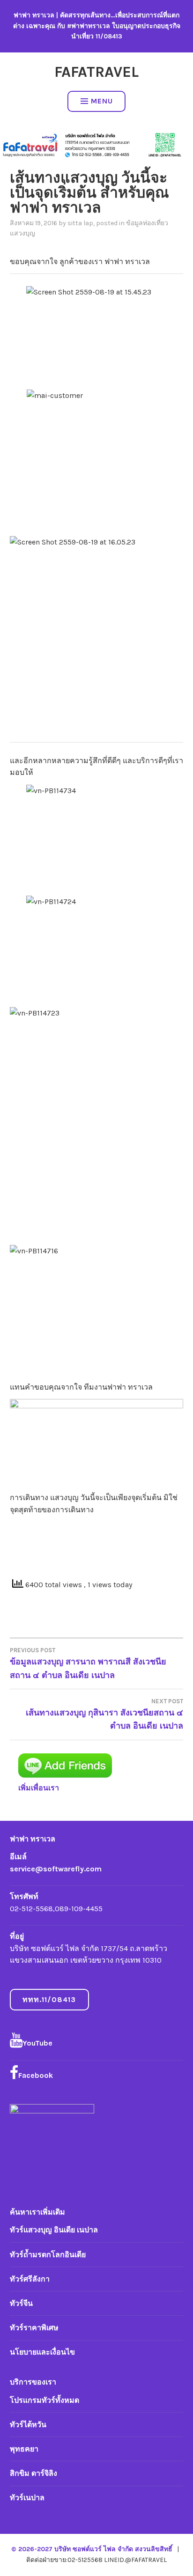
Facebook (36, 2075)
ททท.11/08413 (49, 1999)
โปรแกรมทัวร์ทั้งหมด (45, 2400)
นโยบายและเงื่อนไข (42, 2352)
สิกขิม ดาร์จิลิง (33, 2473)
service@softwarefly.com (56, 1869)
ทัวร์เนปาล (27, 2498)
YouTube (37, 2043)
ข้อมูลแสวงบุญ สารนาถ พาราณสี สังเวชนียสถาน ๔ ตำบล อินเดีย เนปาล (88, 1663)
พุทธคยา (24, 2449)
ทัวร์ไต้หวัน (28, 2425)
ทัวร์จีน (21, 2303)
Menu (102, 101)
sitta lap (80, 223)
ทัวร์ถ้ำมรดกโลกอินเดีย (48, 2255)
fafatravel (96, 72)
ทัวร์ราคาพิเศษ (34, 2328)
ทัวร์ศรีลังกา (30, 2279)
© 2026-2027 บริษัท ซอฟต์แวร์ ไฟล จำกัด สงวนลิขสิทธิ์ (93, 2549)
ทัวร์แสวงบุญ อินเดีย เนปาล (54, 2230)
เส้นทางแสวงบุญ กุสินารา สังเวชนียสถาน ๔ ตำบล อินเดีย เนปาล (104, 1715)
